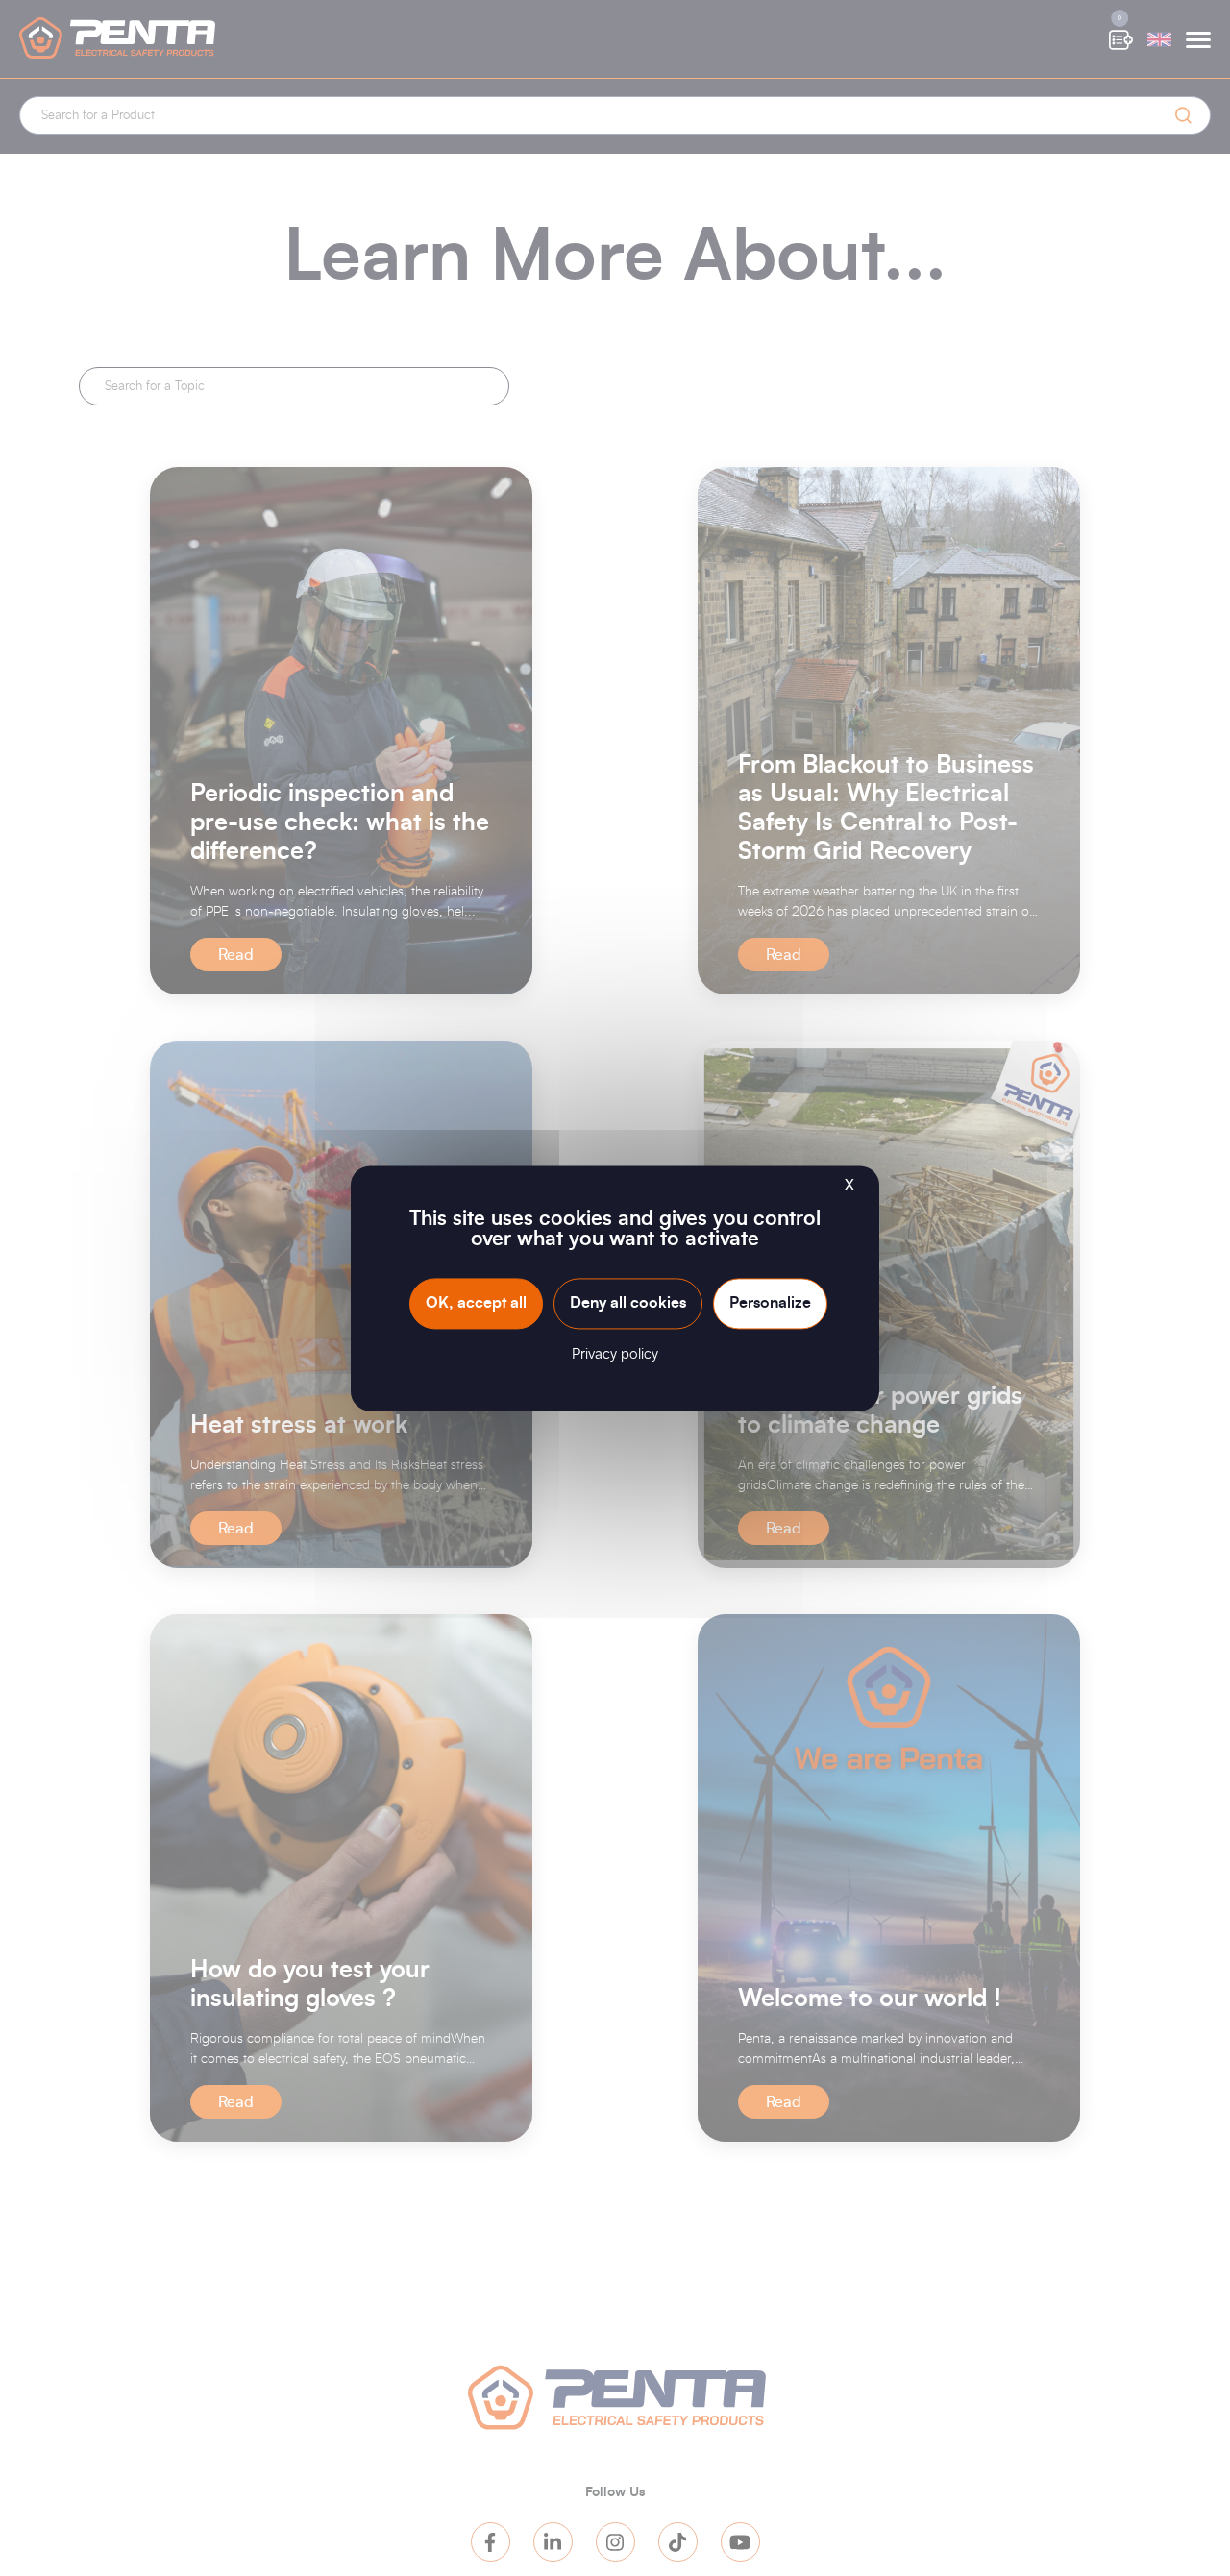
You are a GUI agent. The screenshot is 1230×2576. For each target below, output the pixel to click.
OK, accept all (476, 1303)
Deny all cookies (628, 1303)
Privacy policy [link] (615, 1354)
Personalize (770, 1303)
